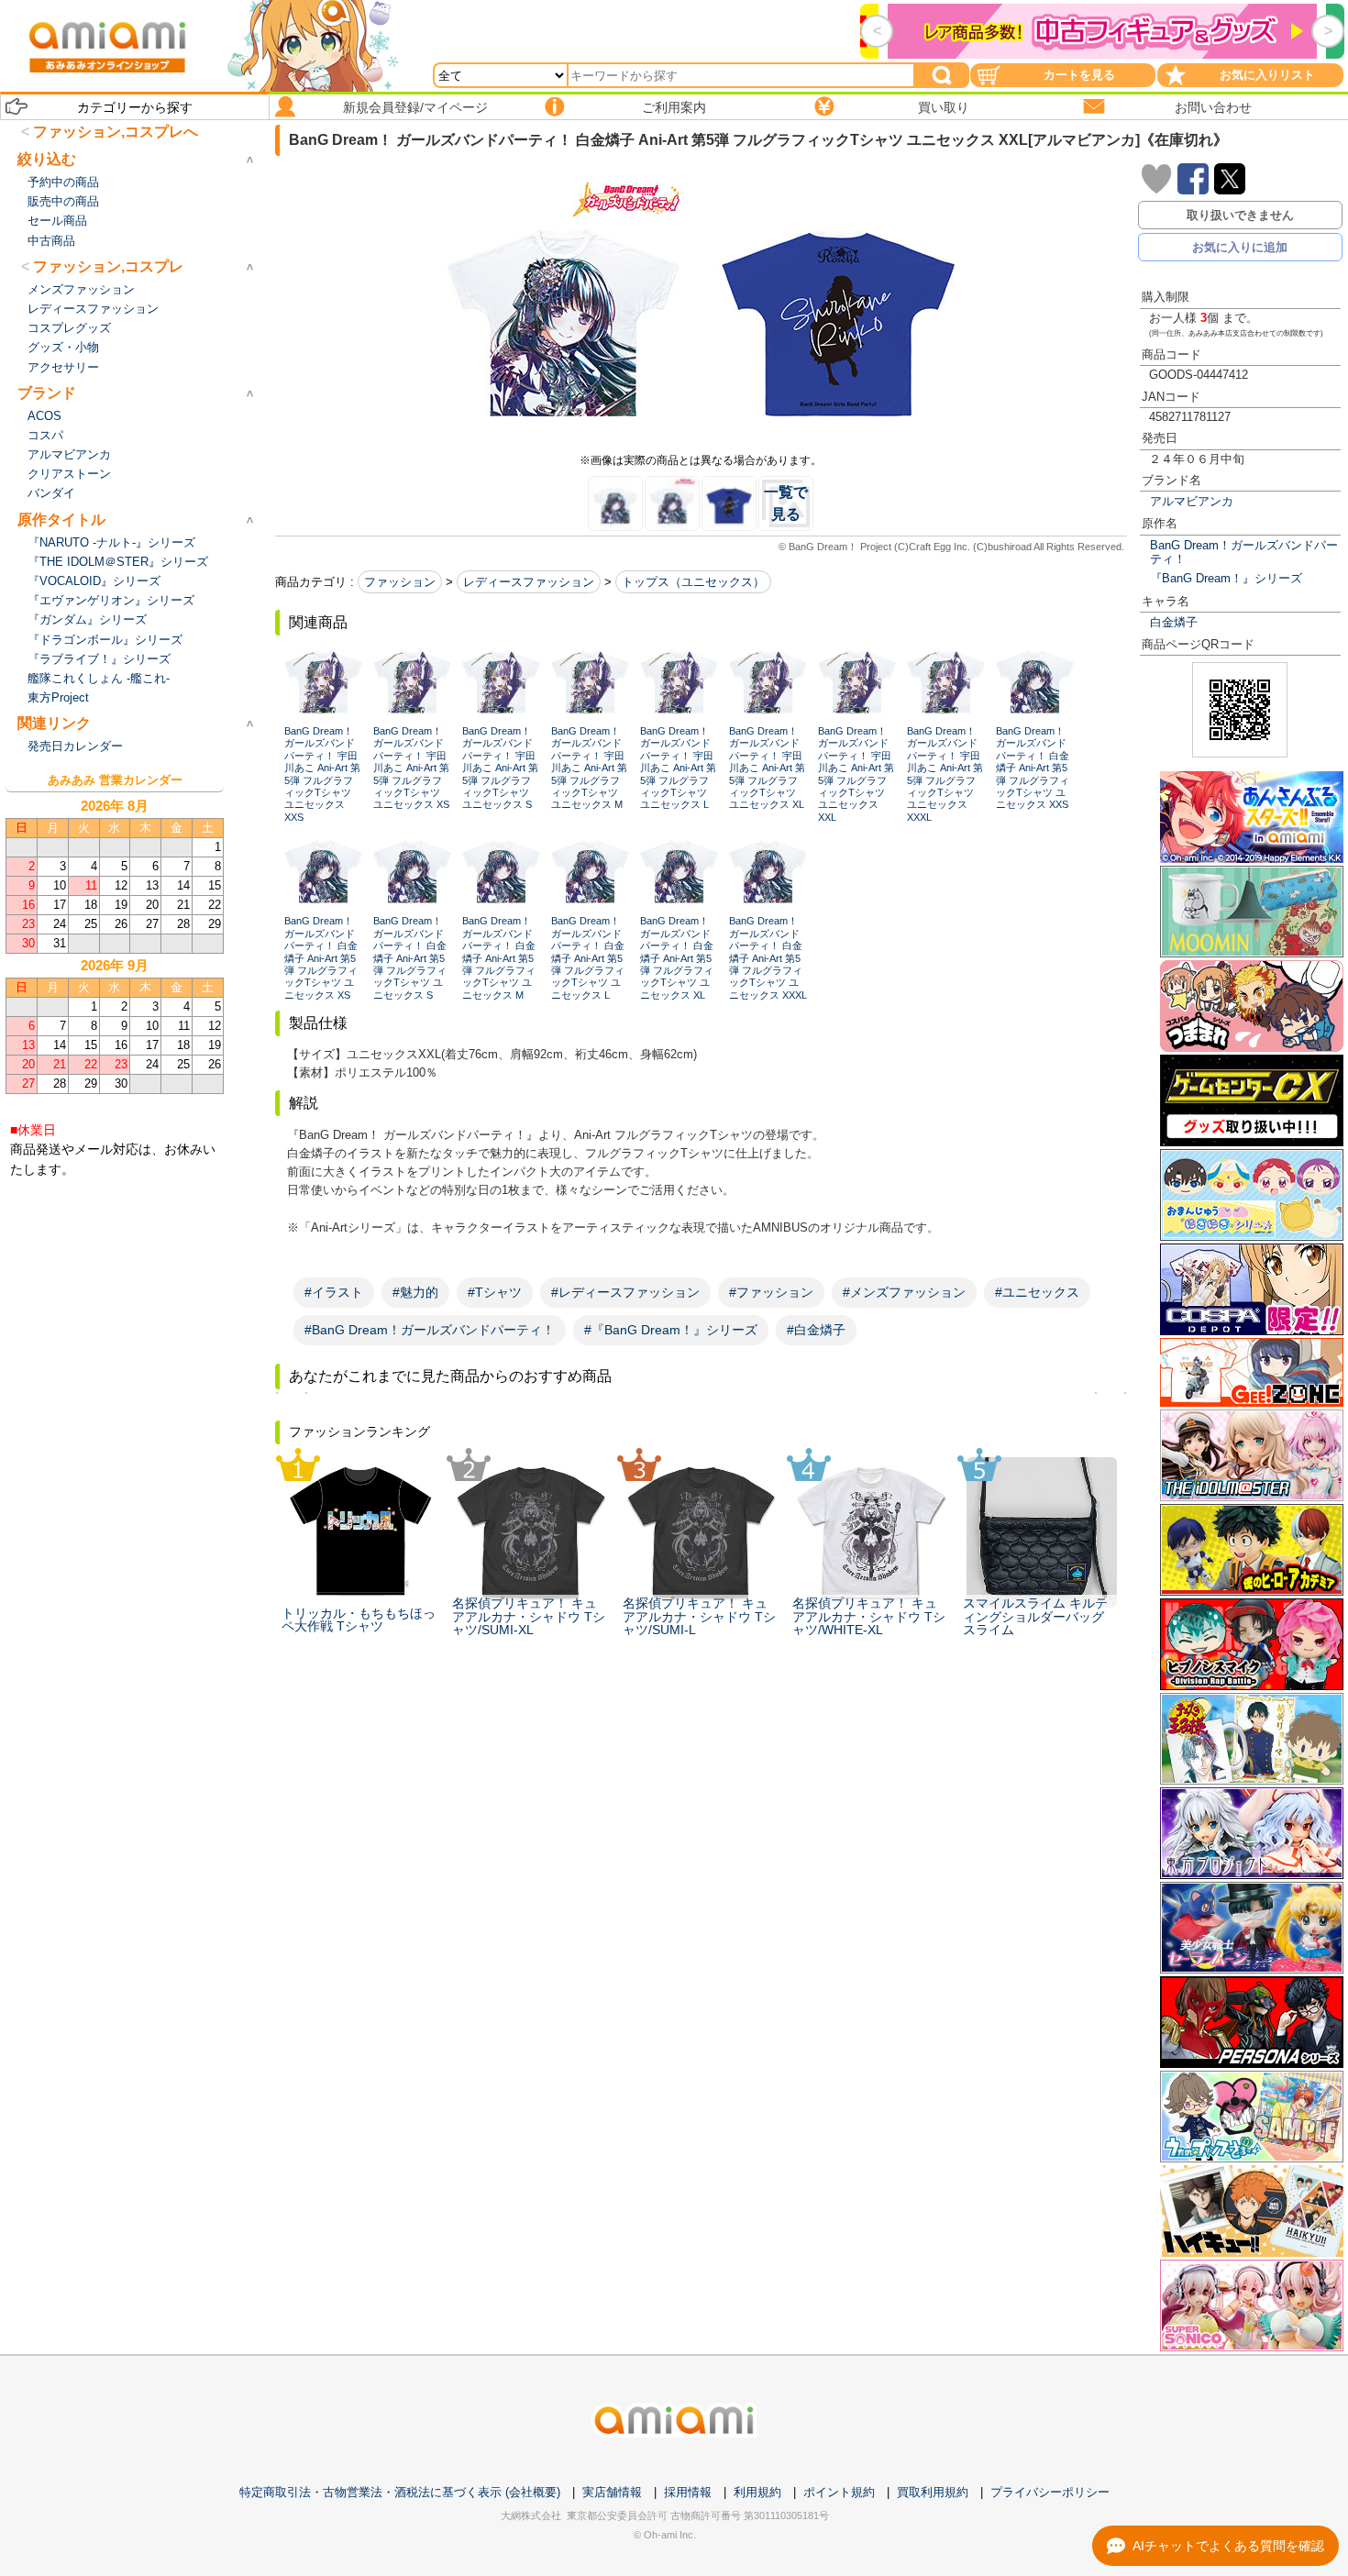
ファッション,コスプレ (108, 266)
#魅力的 (415, 1292)
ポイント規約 (839, 2492)
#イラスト (334, 1292)
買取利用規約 (933, 2492)
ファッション (400, 582)
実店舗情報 (612, 2492)
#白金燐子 (816, 1330)
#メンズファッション (904, 1292)
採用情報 (688, 2492)
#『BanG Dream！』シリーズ (671, 1330)
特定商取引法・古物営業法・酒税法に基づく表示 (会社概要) (400, 2492)
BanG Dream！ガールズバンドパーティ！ (1244, 552)
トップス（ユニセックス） (693, 582)
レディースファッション (529, 582)
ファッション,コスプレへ (116, 132)
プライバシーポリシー (1050, 2492)
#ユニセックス (1037, 1292)
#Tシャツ (495, 1292)
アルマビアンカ (1192, 501)
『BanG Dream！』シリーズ (1226, 578)
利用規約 (757, 2492)
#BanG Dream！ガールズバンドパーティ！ (430, 1330)
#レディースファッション (625, 1292)
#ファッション (771, 1292)
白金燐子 (1174, 622)
